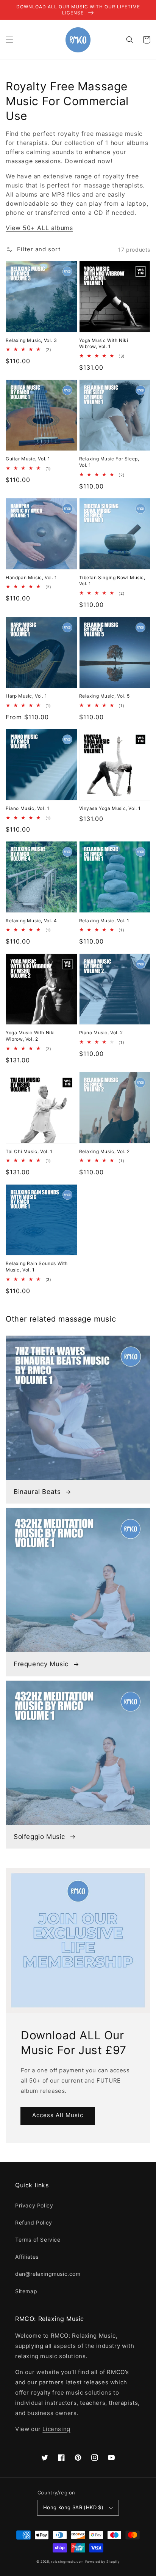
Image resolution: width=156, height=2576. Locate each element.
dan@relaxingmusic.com (48, 2274)
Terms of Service (38, 2240)
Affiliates (27, 2257)
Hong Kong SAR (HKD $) (73, 2507)
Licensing (56, 2429)
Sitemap (26, 2291)
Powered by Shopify (103, 2562)
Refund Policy (34, 2222)
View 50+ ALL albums (39, 228)
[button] (9, 40)
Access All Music (58, 2115)
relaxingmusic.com (67, 2562)
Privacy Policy (34, 2205)
